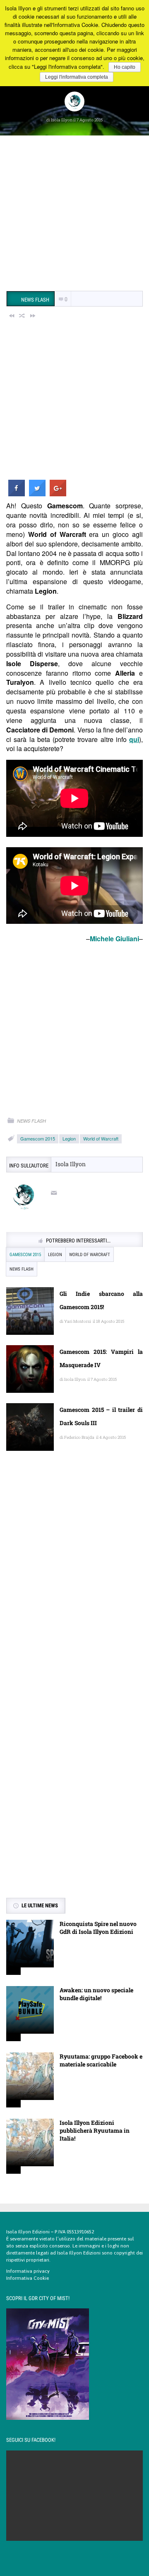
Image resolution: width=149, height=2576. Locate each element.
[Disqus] (74, 1577)
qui (134, 739)
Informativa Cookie (28, 2278)
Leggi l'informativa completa (77, 77)
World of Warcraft (101, 1138)
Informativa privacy (28, 2271)
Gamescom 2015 (38, 1138)
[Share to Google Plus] (58, 494)
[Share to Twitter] (37, 494)
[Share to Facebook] (17, 494)
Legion (69, 1138)
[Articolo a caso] (22, 315)
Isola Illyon (62, 120)
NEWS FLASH (31, 1121)
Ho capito (125, 67)
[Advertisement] (74, 214)
